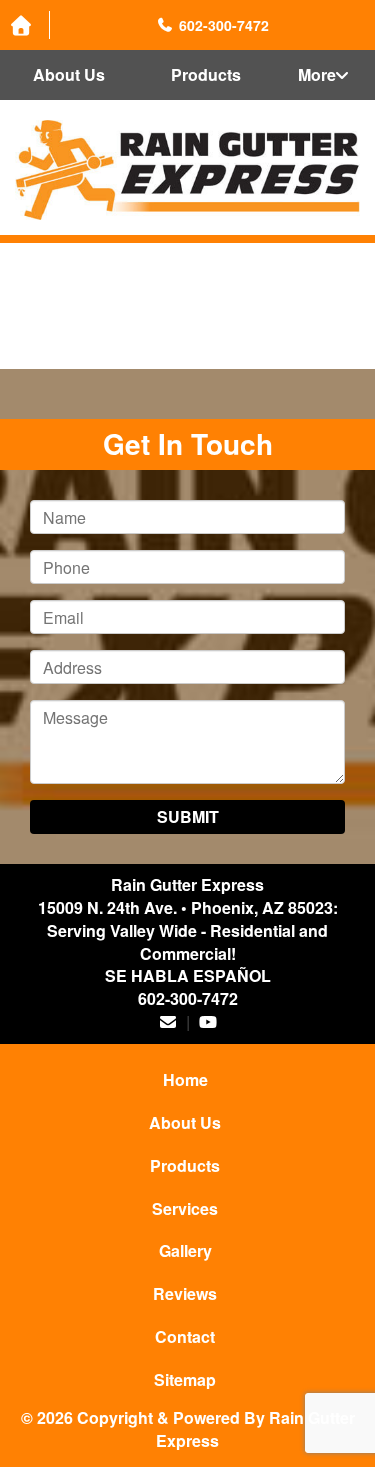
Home (185, 1079)
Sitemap (185, 1379)
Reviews (185, 1293)
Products (206, 74)
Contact (185, 1336)
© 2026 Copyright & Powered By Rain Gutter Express (188, 1429)
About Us (69, 74)
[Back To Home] (187, 170)
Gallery (185, 1250)
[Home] (25, 25)
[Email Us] (168, 1021)
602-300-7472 (188, 998)
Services (185, 1208)
